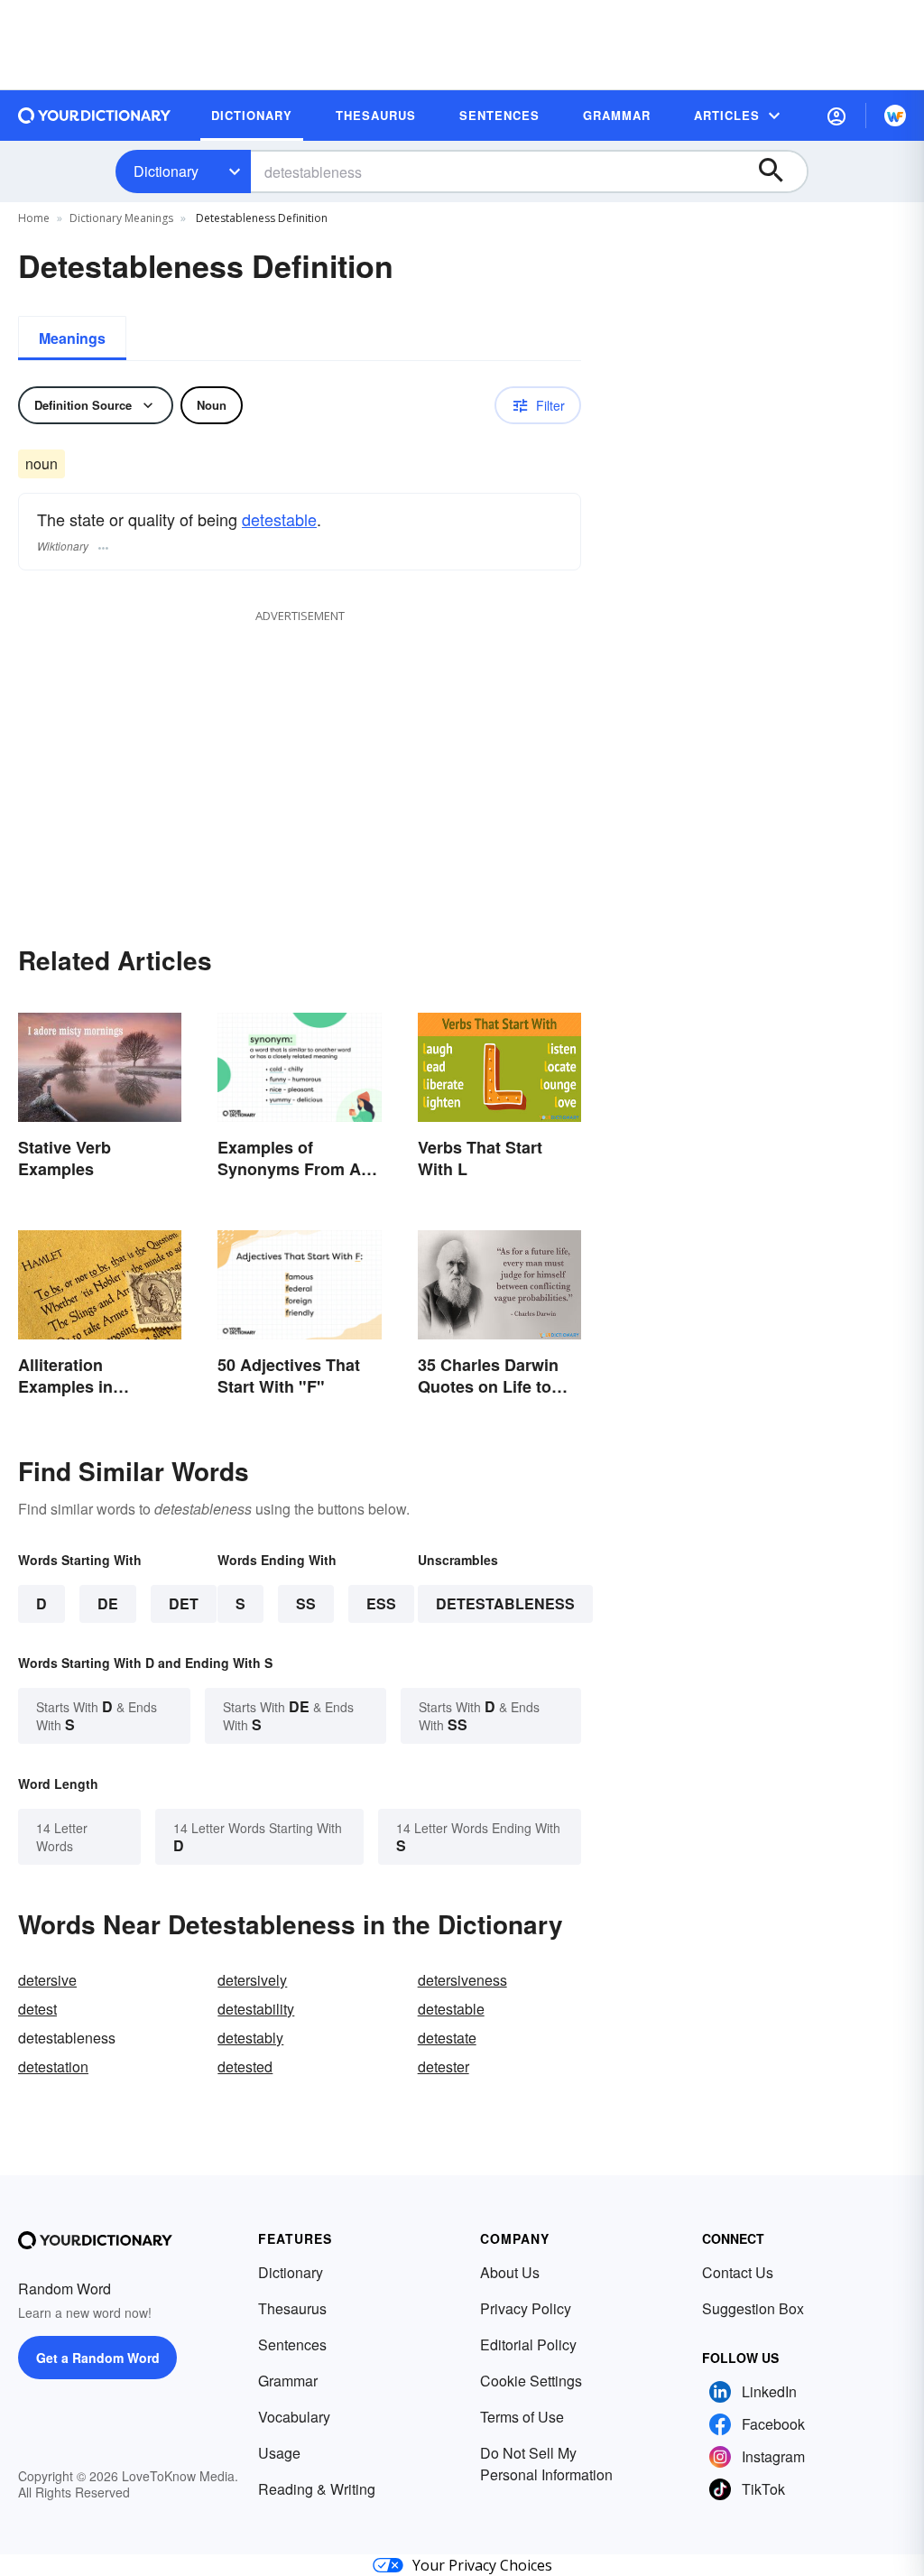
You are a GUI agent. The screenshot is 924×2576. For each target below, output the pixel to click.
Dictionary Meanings (121, 218)
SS (306, 1603)
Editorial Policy (528, 2344)
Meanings (72, 338)
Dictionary (166, 171)
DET (184, 1603)
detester (444, 2066)
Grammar (288, 2381)
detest (37, 2009)
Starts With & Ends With (97, 1715)
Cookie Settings (531, 2381)
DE (108, 1603)
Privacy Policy (526, 2308)
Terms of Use (522, 2417)
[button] (836, 116)
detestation (53, 2066)
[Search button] (780, 171)
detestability (256, 2009)
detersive (47, 1980)
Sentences (292, 2344)
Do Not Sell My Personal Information (546, 2464)
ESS (381, 1603)
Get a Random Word (98, 2358)
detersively (252, 1980)
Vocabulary (294, 2417)
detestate (447, 2038)
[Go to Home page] (95, 116)
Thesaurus (292, 2308)
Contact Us (738, 2272)
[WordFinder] (895, 116)
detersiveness (462, 1980)
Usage (279, 2453)
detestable (279, 519)
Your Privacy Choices (482, 2565)
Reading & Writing (317, 2489)
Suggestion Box (753, 2308)
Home (34, 218)
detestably (250, 2038)
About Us (510, 2272)
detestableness (505, 1603)
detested (245, 2066)
